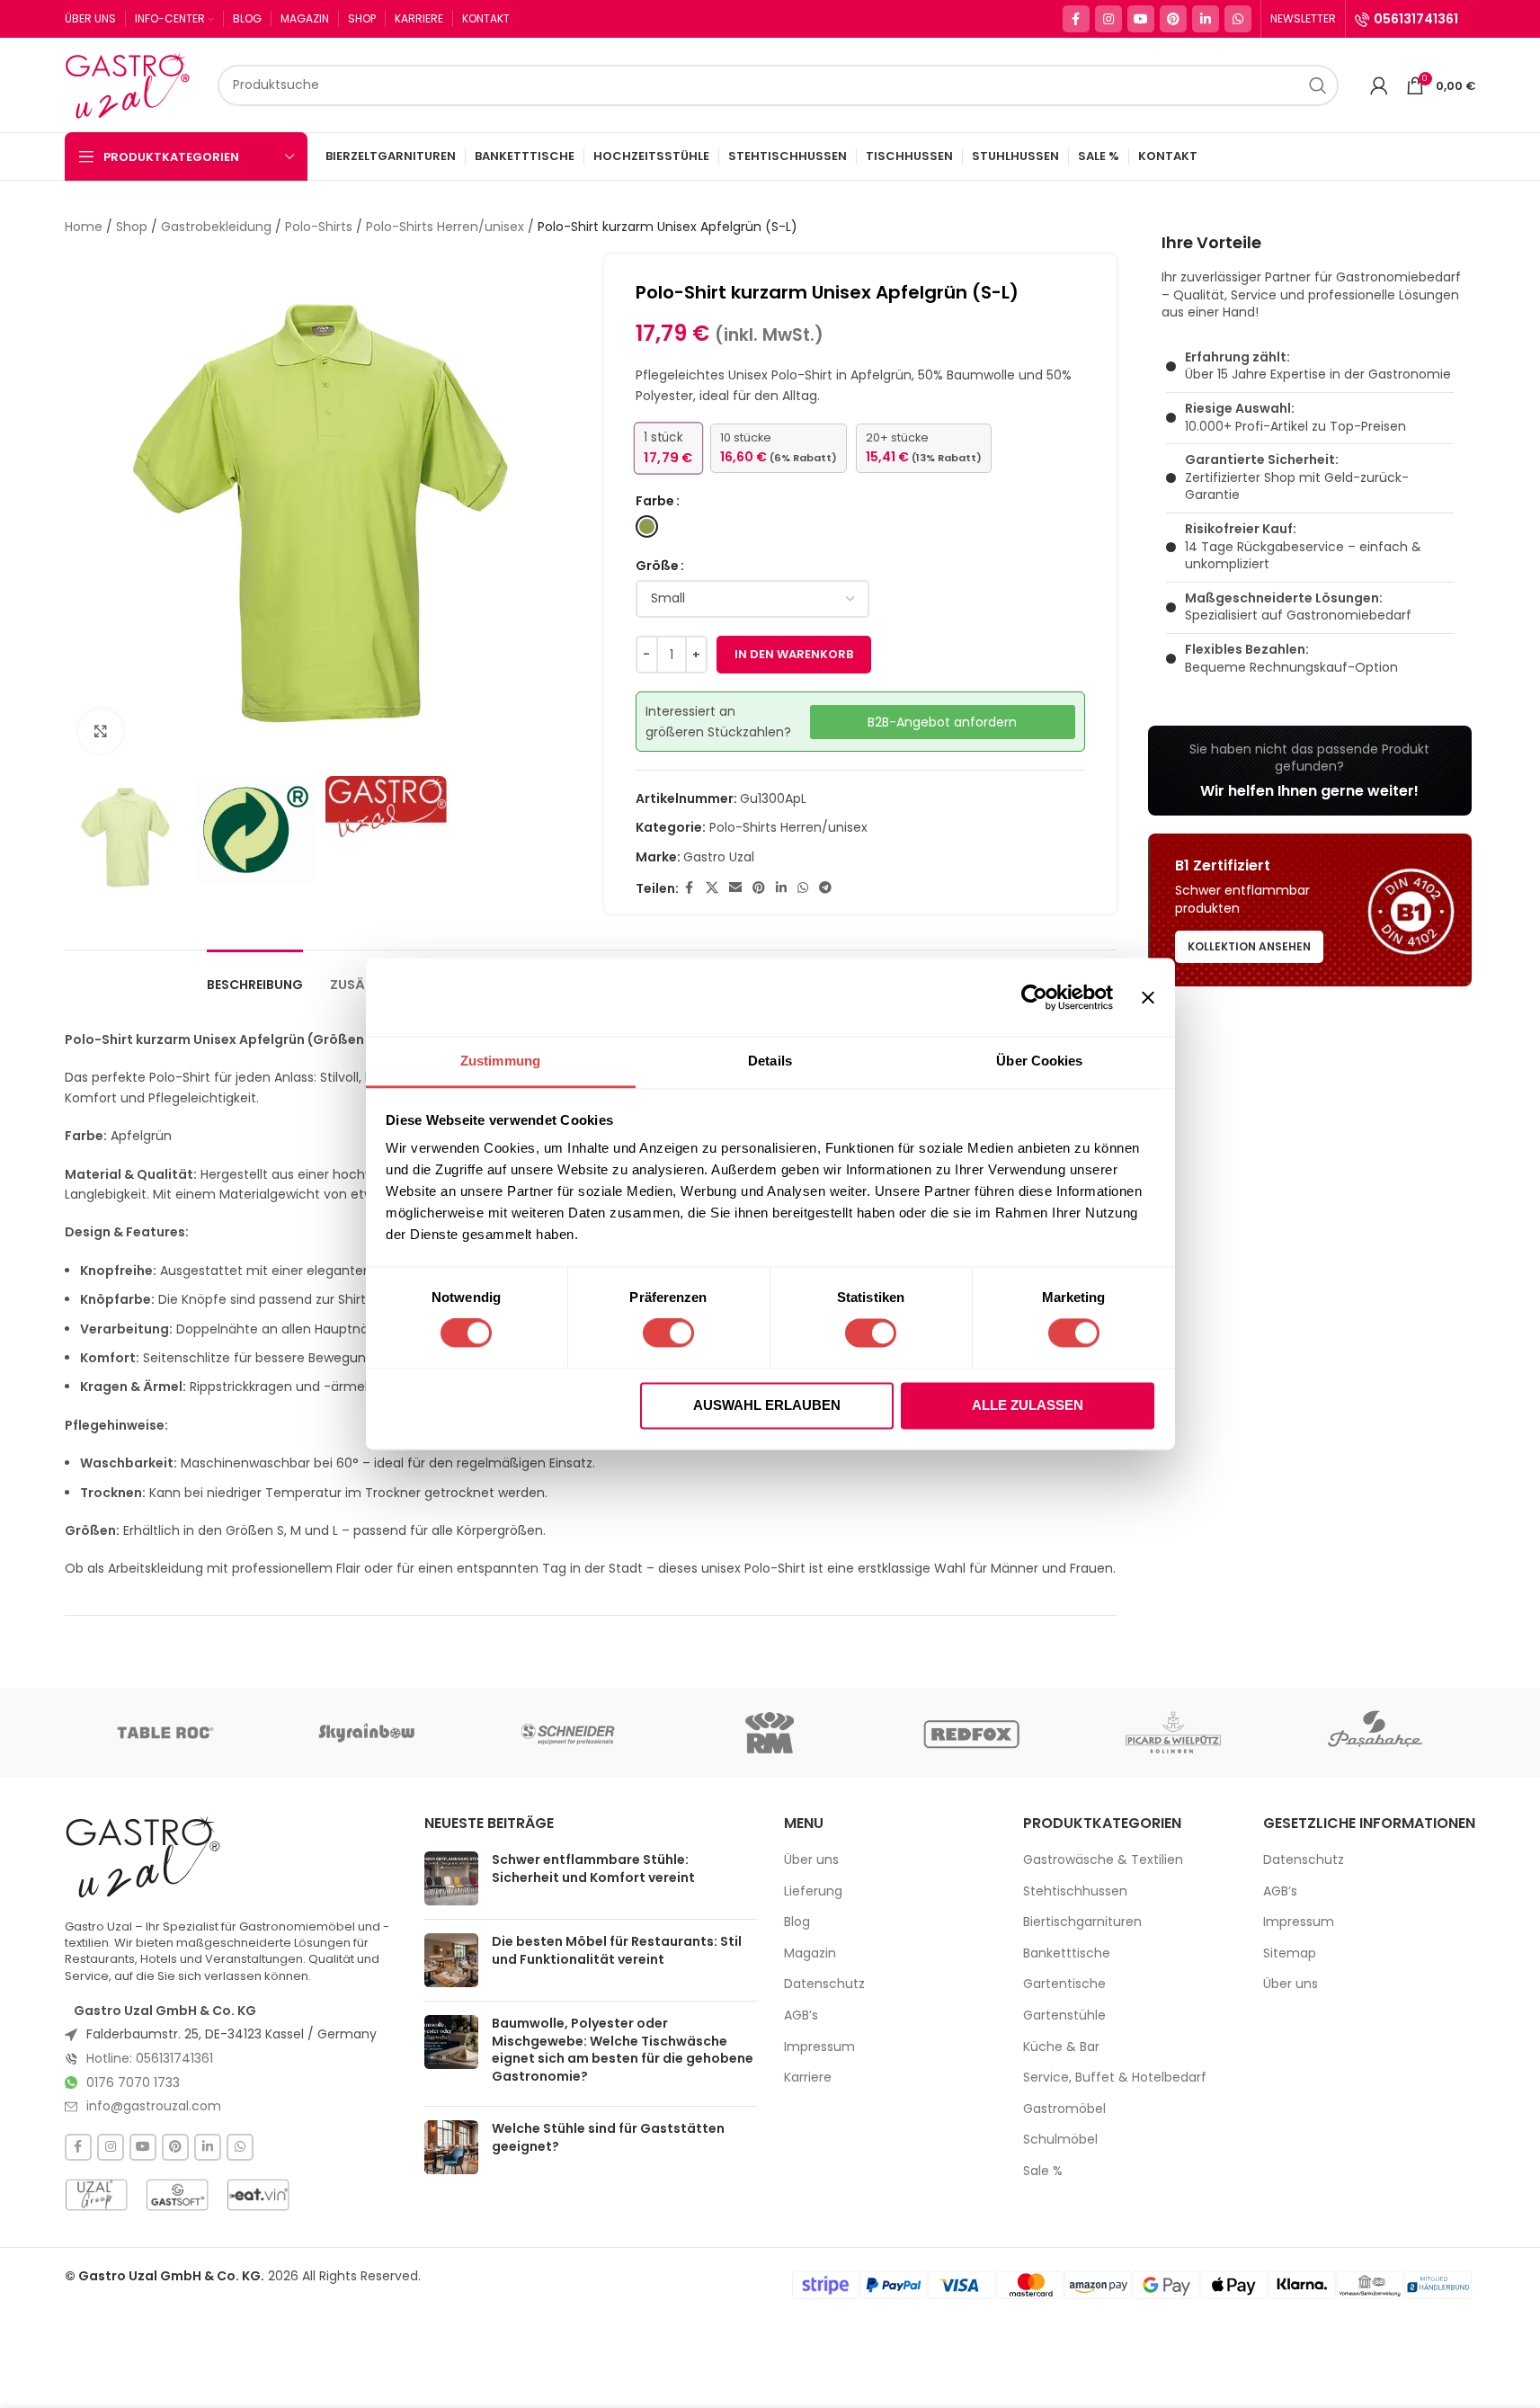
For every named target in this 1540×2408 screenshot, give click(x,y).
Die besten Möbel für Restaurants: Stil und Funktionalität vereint (617, 1950)
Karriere (808, 2078)
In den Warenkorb (794, 654)
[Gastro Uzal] (143, 1856)
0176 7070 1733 (133, 2082)
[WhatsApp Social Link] (1238, 19)
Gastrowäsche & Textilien (1103, 1860)
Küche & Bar (1061, 2047)
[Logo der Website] (132, 84)
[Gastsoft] (177, 2195)
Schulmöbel (1060, 2140)
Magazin (810, 1953)
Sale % (1043, 2171)
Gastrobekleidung (216, 227)
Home (84, 227)
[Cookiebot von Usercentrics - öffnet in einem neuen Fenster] (1034, 997)
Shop (132, 227)
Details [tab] (770, 1061)
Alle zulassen (1028, 1405)
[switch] (668, 1333)
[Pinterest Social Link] (1173, 19)
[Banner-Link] (1310, 771)
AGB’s (801, 2016)
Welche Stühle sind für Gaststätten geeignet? (608, 2137)
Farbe (655, 501)
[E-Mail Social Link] (735, 888)
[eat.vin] (258, 2195)
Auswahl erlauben (767, 1405)
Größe (657, 566)
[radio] (647, 526)
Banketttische (1067, 1953)
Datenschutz (824, 1984)
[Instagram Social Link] (1108, 19)
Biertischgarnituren (1082, 1922)
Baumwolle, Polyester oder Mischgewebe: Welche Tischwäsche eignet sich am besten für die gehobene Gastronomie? (623, 2050)
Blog (797, 1922)
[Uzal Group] (96, 2195)
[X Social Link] (712, 888)
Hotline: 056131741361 (150, 2058)
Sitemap (1290, 1953)
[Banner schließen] (1148, 997)
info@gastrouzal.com (154, 2106)
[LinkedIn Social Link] (1206, 19)
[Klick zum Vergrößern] (101, 731)
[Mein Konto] (1379, 85)
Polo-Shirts (319, 227)
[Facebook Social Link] (1076, 19)
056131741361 (1416, 19)
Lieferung (813, 1891)
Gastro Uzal (719, 857)
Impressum (819, 2047)
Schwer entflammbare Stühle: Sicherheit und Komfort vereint (593, 1868)
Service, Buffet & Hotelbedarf (1115, 2078)
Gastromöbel (1064, 2109)
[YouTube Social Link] (1141, 19)
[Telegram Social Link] (825, 888)
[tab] (255, 976)
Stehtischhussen (1075, 1891)
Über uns (811, 1860)
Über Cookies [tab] (1039, 1061)
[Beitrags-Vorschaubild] (451, 1878)
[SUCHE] (1318, 85)
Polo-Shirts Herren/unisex (445, 227)
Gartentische (1064, 1984)
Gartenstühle (1064, 2016)
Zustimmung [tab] (500, 1061)
